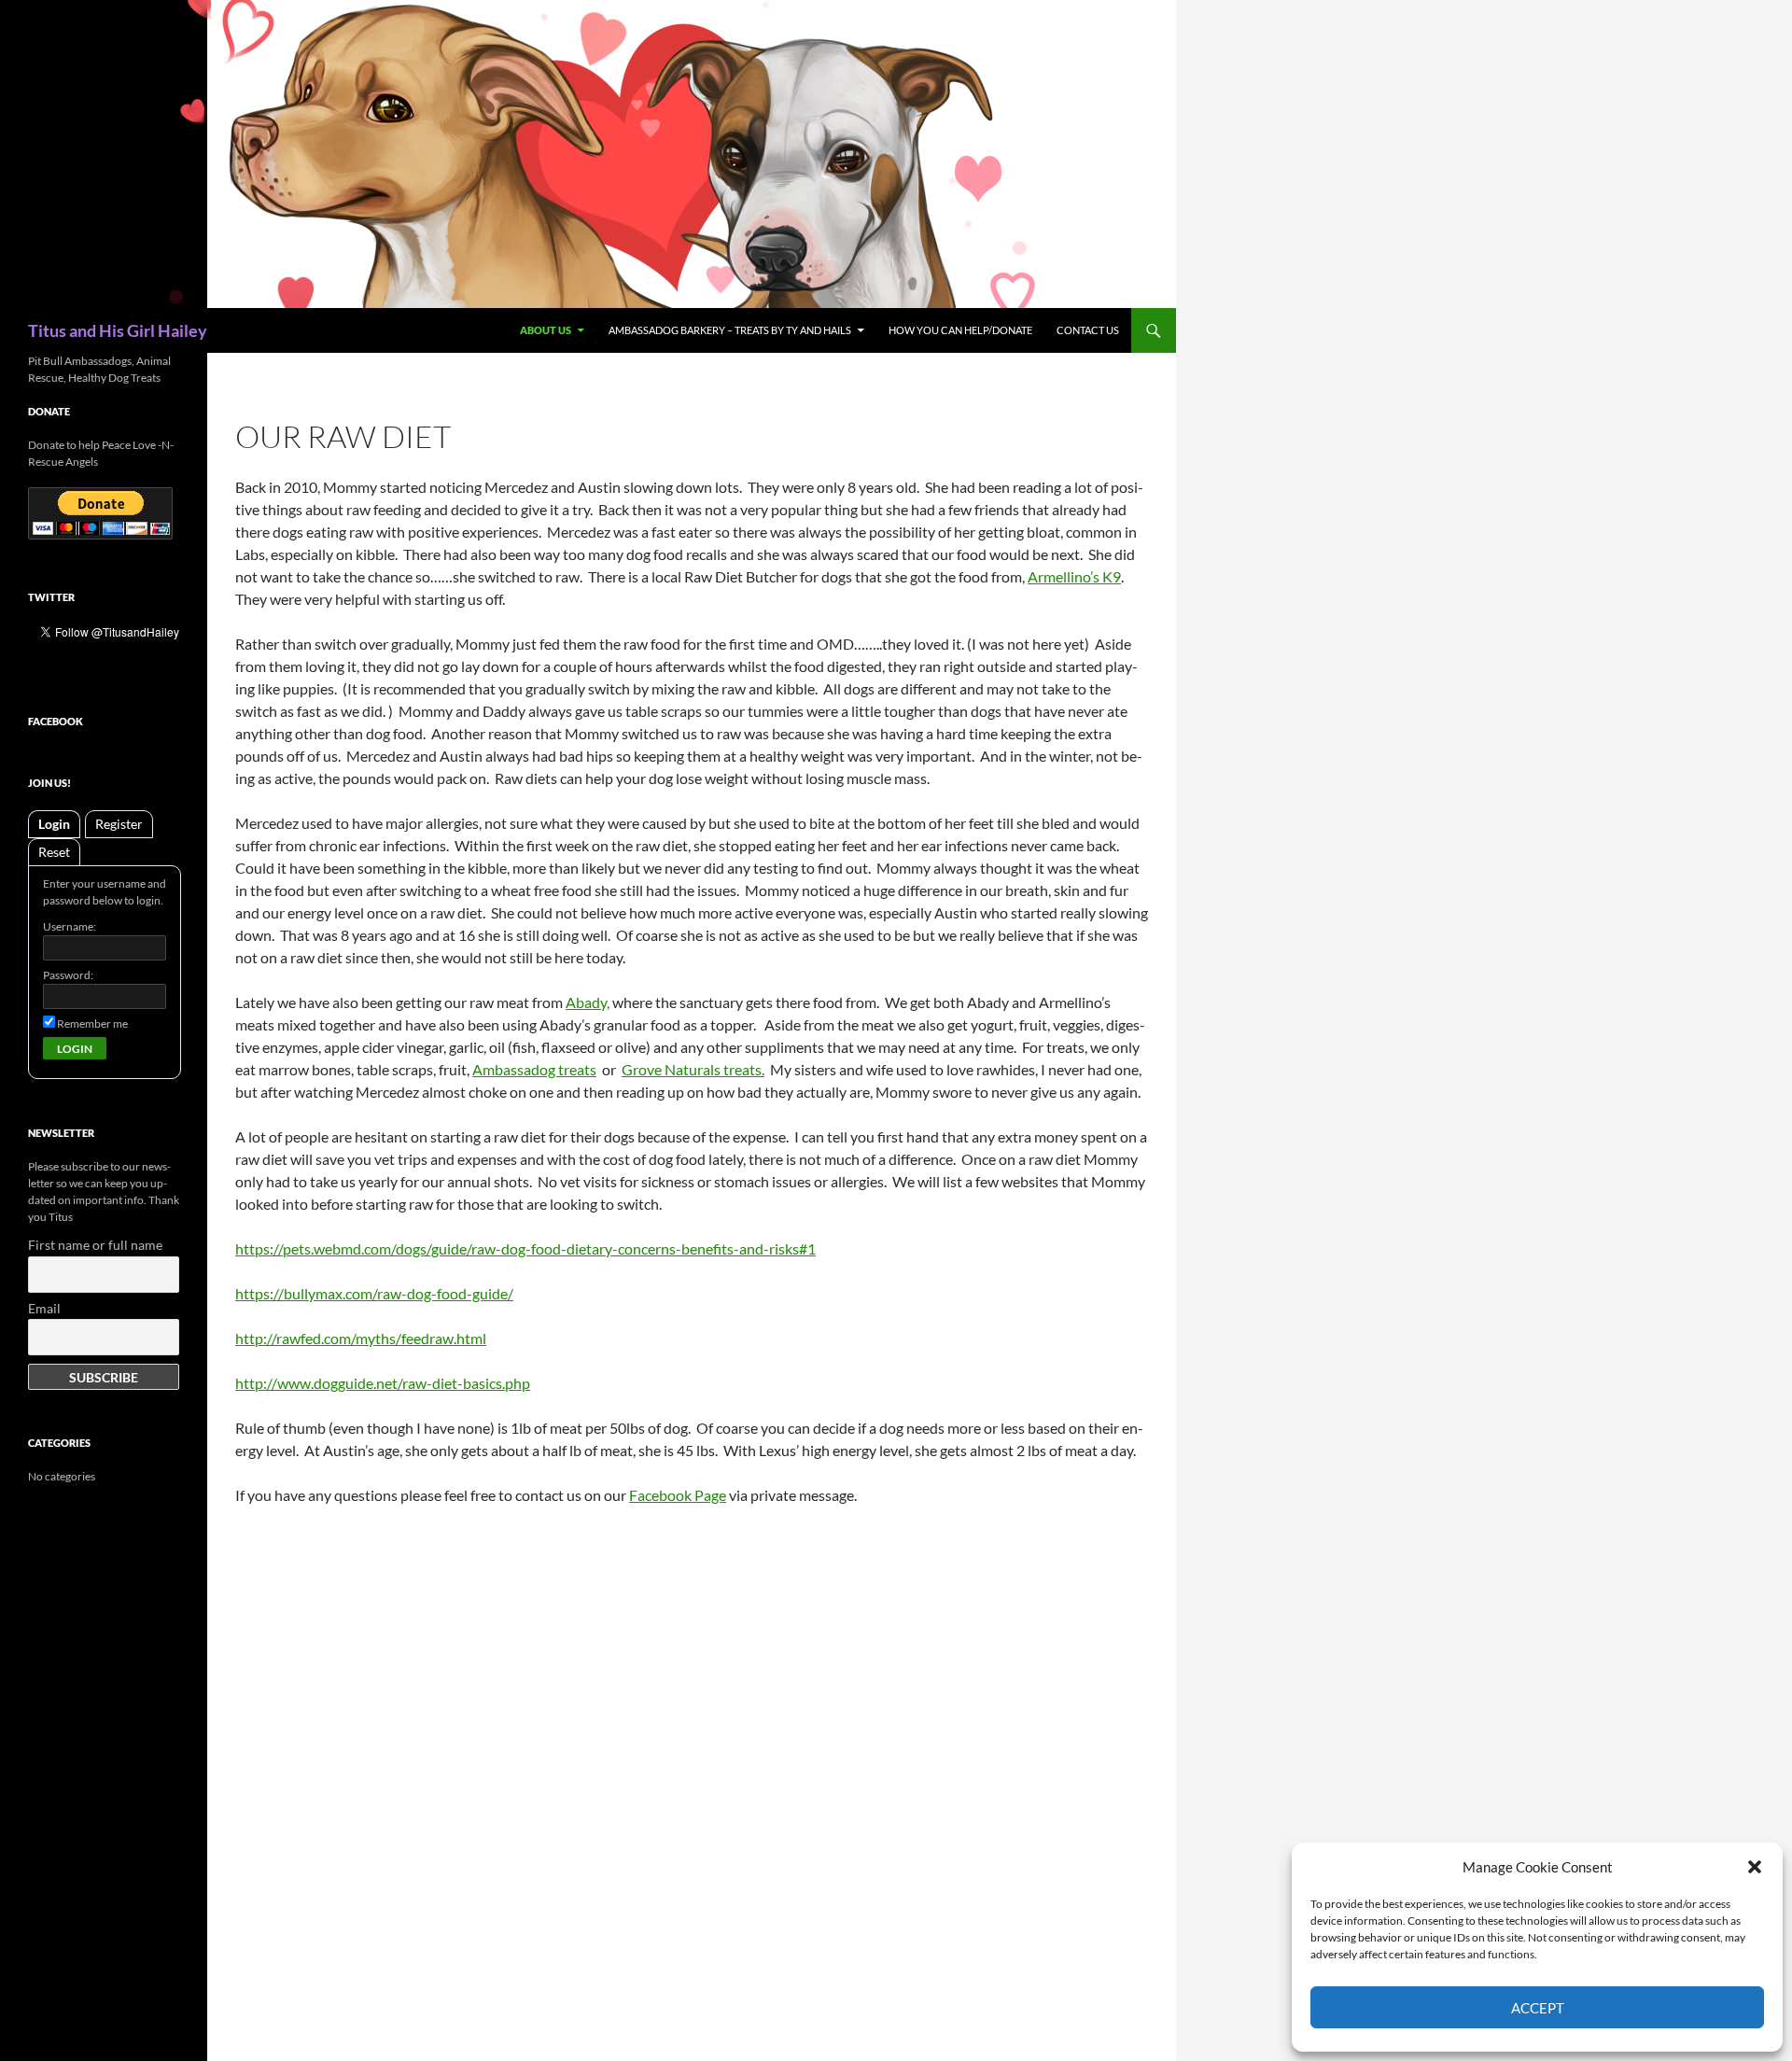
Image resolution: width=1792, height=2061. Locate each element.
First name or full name (95, 1245)
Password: (68, 975)
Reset (54, 852)
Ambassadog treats (534, 1069)
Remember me (91, 1023)
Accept (1538, 2008)
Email (44, 1308)
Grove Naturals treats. (693, 1069)
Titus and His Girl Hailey (118, 330)
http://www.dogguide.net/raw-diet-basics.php (383, 1383)
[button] (1755, 1867)
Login (54, 824)
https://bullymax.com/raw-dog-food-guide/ (374, 1293)
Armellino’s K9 (1074, 576)
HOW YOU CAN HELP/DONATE (960, 330)
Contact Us (1088, 330)
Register (119, 824)
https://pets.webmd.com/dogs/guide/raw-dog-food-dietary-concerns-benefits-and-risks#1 (525, 1248)
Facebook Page (678, 1495)
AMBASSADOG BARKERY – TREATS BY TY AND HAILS (730, 330)
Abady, (588, 1002)
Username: (70, 926)
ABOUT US (546, 330)
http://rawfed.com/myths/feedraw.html (361, 1338)
